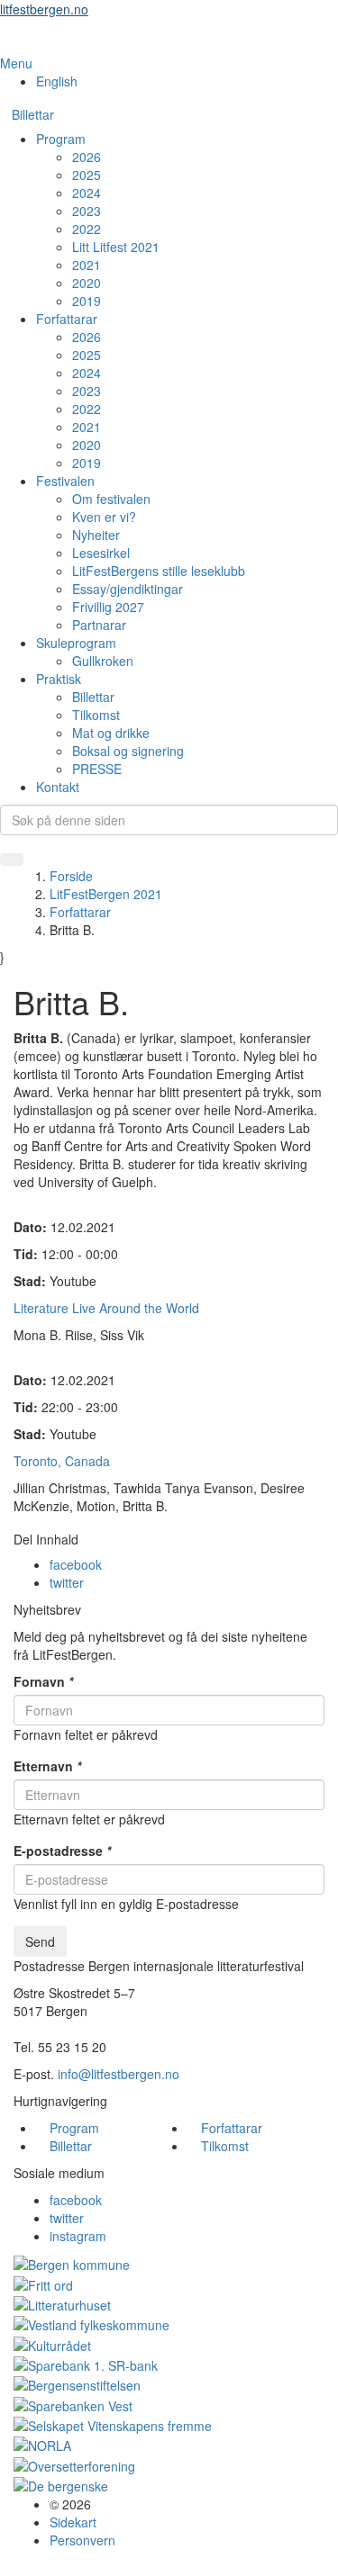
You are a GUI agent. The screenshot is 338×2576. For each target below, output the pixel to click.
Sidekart (73, 2522)
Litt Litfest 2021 (116, 247)
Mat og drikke (111, 733)
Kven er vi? (104, 517)
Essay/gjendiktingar (128, 589)
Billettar (33, 114)
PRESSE (97, 769)
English (57, 81)
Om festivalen (111, 499)
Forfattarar (67, 319)
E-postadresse (62, 1851)
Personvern (82, 2540)
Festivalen (65, 481)
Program (61, 139)
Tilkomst (96, 715)
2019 (87, 301)
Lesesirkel (101, 553)
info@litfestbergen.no (119, 2074)
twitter (67, 1582)
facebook (76, 1564)
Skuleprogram (76, 643)
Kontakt (58, 787)
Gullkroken (103, 661)
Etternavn (47, 1766)
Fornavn (43, 1681)
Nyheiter (96, 535)
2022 (87, 229)
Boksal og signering (128, 751)
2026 (87, 157)
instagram (78, 2236)
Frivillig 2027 (108, 607)
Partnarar (99, 625)
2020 (87, 283)
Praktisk (59, 679)
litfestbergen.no (44, 9)
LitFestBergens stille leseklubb (159, 571)
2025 (87, 175)
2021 (87, 265)
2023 (87, 211)
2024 (87, 193)
